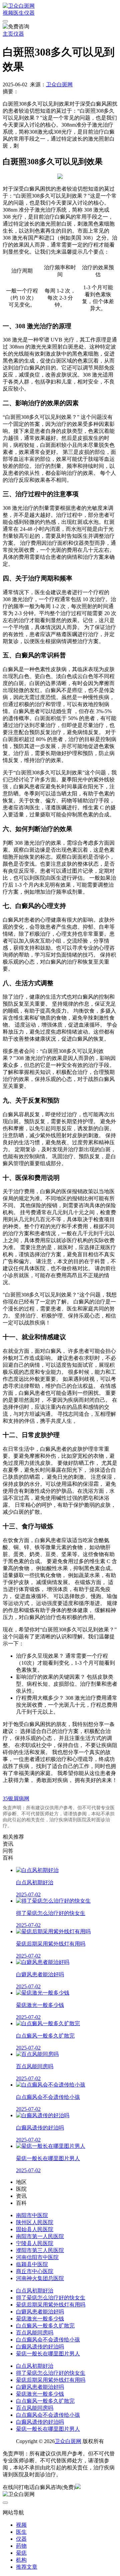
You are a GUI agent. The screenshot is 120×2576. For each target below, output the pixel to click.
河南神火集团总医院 (40, 2278)
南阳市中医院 (32, 2215)
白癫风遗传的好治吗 (40, 2347)
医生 (19, 13)
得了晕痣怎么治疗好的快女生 (51, 2298)
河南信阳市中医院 (37, 2257)
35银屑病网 (16, 1798)
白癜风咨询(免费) (55, 2487)
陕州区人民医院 (35, 2222)
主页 (8, 34)
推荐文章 (27, 2567)
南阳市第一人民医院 (40, 2236)
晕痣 (21, 2553)
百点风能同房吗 (35, 2333)
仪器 (29, 13)
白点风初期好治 (35, 2291)
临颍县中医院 (32, 2264)
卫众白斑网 (59, 84)
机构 (21, 2560)
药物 (21, 2546)
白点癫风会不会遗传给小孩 (48, 2340)
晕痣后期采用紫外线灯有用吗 (51, 2305)
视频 (8, 13)
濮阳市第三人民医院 (40, 2250)
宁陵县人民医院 (35, 2243)
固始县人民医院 (35, 2229)
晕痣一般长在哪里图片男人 (48, 2354)
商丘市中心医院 (35, 2271)
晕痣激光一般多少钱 (40, 2319)
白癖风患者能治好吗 (40, 2312)
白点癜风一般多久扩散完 (45, 2326)
